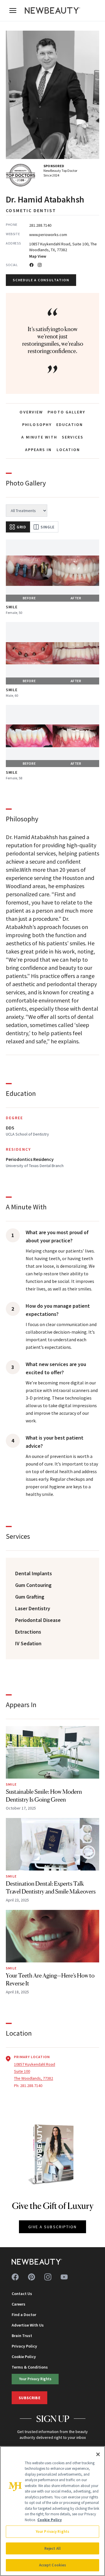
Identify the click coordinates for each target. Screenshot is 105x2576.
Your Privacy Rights (35, 2379)
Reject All (52, 2548)
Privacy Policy (24, 2346)
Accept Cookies (53, 2565)
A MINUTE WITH (39, 437)
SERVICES (73, 437)
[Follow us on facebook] (15, 2277)
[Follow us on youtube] (64, 2277)
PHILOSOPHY (37, 425)
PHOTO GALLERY (66, 412)
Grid (21, 527)
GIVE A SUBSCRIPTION (53, 2227)
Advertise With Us (28, 2325)
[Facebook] (32, 265)
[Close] (98, 2454)
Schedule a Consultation (41, 280)
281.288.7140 (40, 225)
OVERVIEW (31, 412)
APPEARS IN (38, 450)
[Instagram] (40, 265)
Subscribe (29, 2398)
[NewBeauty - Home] (52, 11)
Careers (19, 2304)
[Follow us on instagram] (48, 2277)
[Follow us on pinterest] (32, 2277)
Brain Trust (22, 2336)
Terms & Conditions (30, 2367)
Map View (38, 256)
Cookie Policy (24, 2357)
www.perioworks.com (48, 235)
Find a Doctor (24, 2315)
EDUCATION (70, 425)
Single (48, 527)
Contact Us (22, 2294)
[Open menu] (13, 11)
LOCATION (68, 450)
